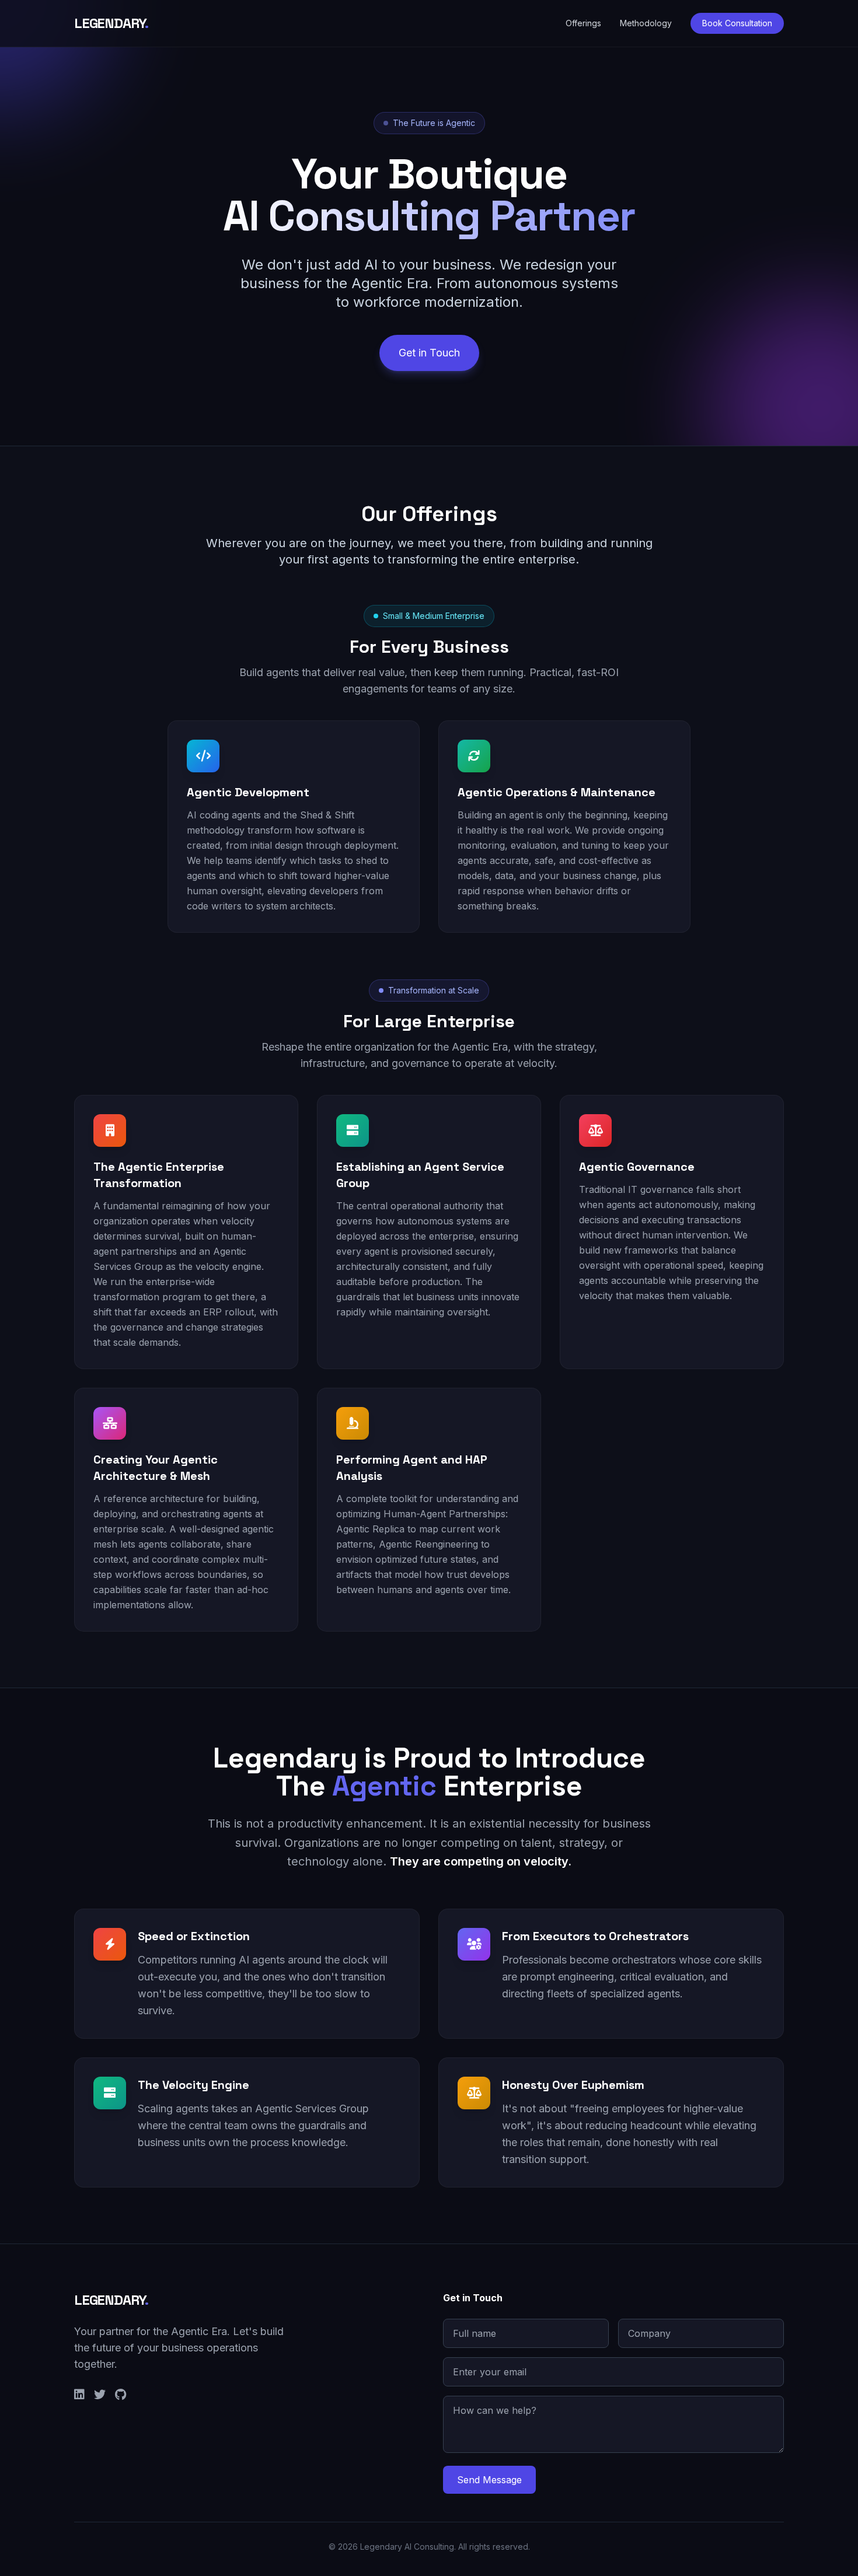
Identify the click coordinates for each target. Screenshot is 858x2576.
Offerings (583, 23)
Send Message (489, 2480)
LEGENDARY (111, 23)
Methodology (646, 23)
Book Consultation (737, 23)
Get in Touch (429, 353)
